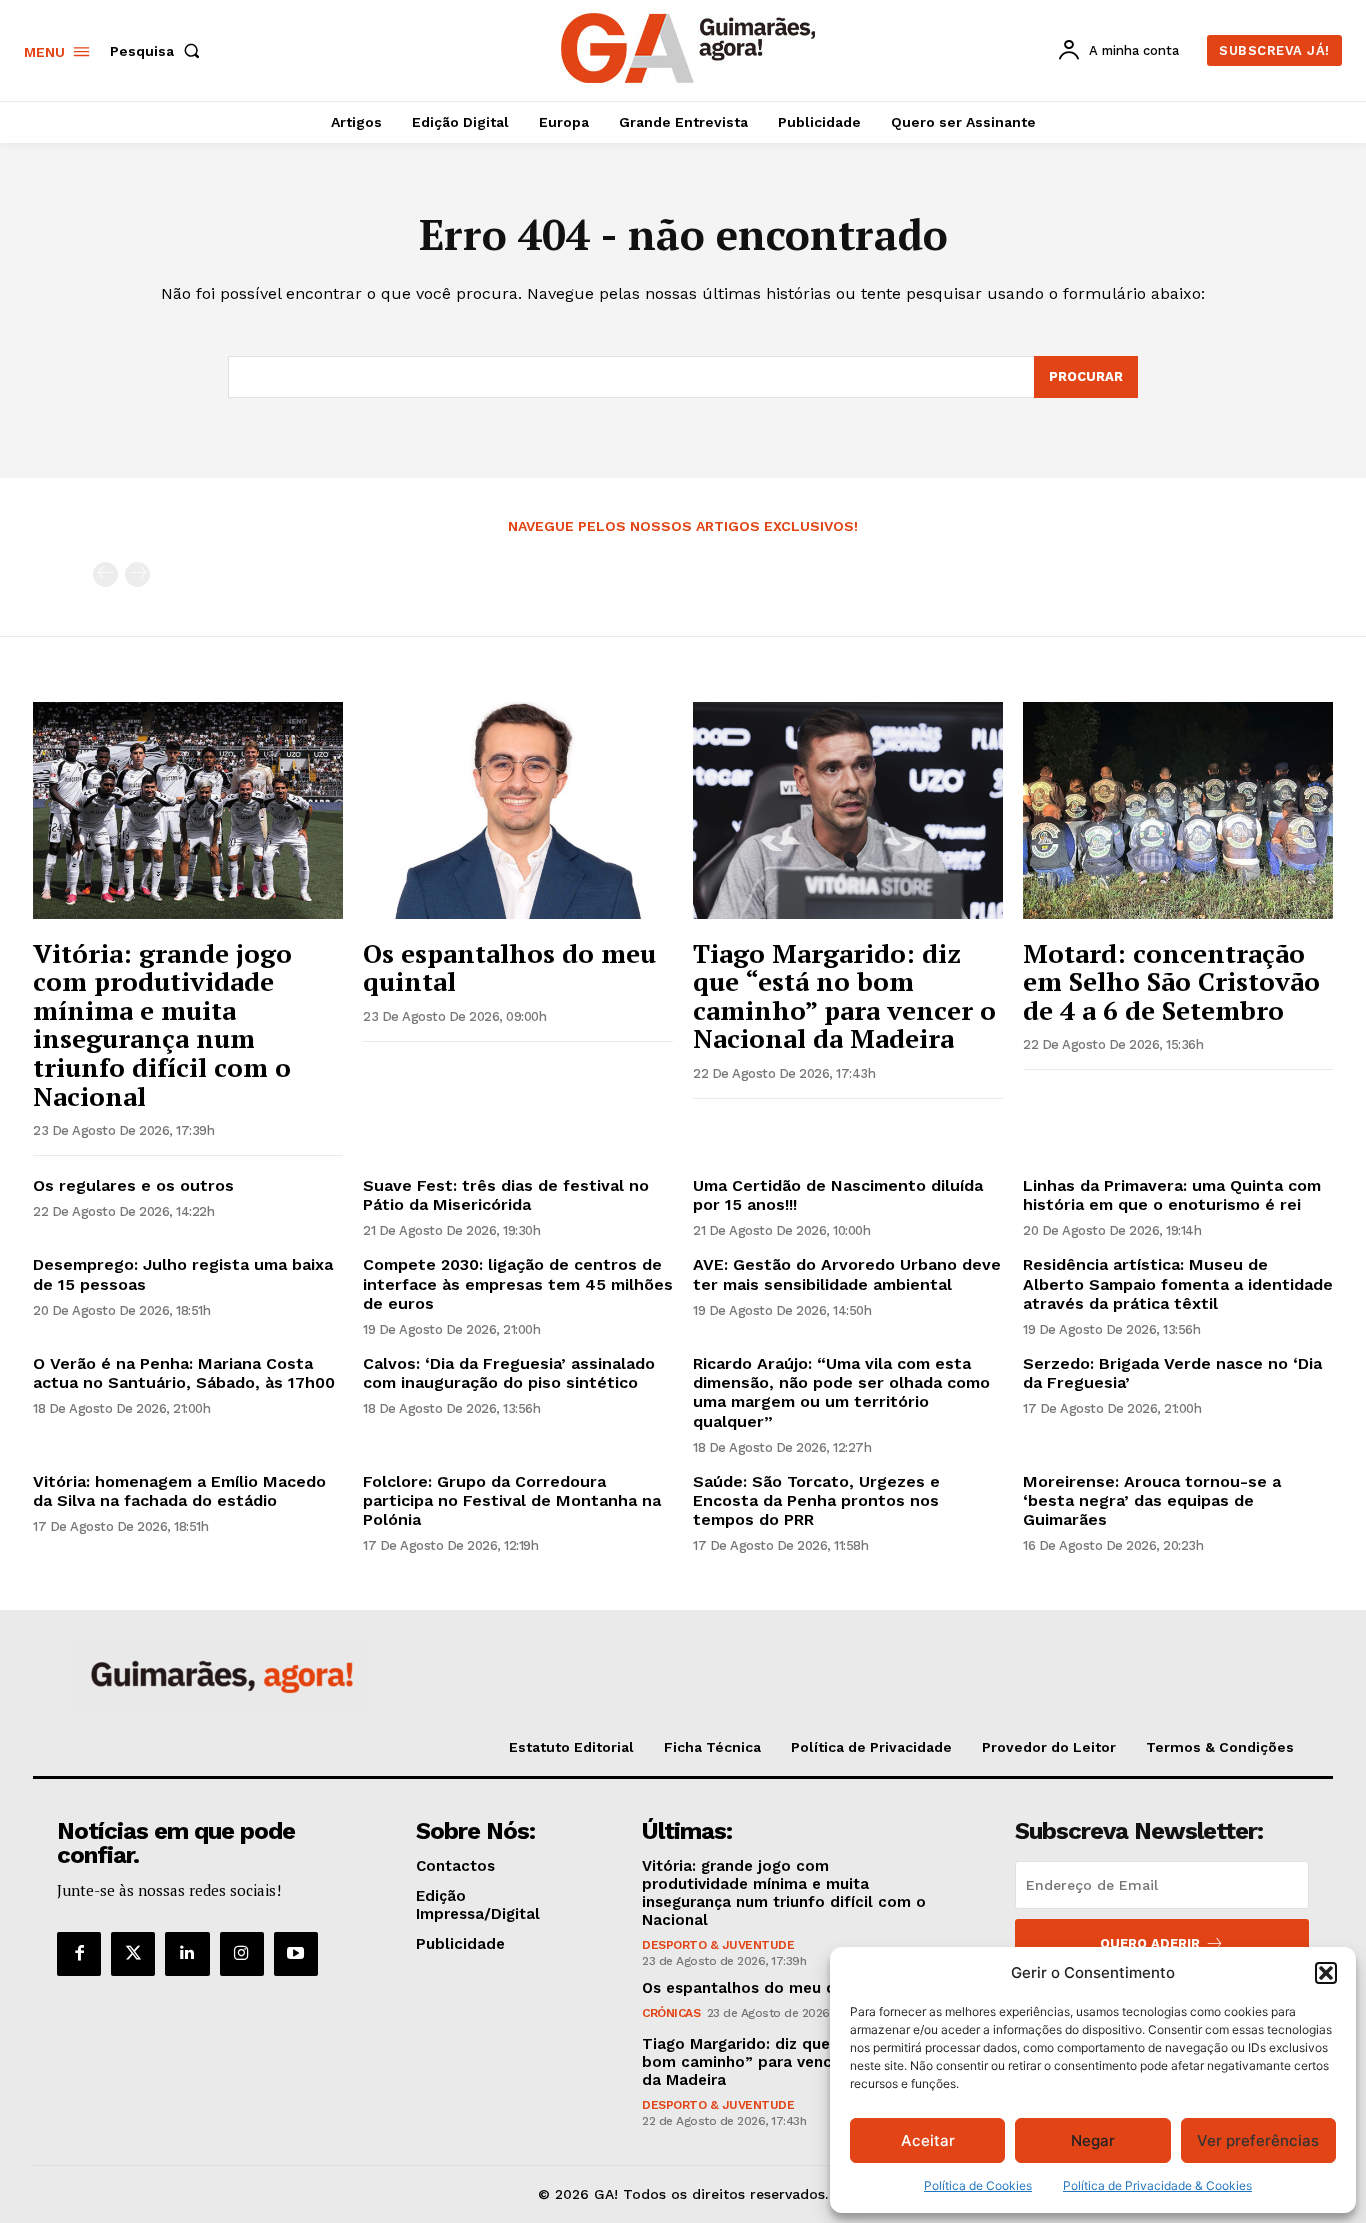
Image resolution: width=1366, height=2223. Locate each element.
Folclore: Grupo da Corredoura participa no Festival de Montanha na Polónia (512, 1500)
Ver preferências (1258, 2140)
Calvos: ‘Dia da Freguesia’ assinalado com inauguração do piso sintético (509, 1373)
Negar (1093, 2140)
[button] (1326, 1973)
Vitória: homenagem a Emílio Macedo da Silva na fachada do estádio (179, 1491)
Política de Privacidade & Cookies (1157, 2185)
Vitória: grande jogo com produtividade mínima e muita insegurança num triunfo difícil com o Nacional (162, 1024)
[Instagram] (242, 1954)
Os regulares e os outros (133, 1185)
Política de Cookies (978, 2185)
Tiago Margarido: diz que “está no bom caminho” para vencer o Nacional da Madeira (844, 996)
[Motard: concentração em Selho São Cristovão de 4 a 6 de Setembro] (1178, 810)
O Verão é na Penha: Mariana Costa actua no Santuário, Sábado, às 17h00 (184, 1373)
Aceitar (928, 2140)
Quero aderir (1150, 1943)
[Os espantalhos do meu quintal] (518, 810)
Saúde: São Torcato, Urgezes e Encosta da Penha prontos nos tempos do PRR (816, 1500)
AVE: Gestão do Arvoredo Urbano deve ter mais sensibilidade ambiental (847, 1274)
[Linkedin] (187, 1954)
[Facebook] (79, 1954)
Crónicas (671, 2013)
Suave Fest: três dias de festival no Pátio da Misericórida (506, 1195)
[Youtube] (296, 1954)
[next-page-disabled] (137, 574)
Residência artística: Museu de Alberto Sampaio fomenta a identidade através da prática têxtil (1178, 1283)
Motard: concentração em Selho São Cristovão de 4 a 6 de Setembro (1171, 981)
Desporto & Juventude (718, 1945)
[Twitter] (133, 1954)
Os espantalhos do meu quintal (509, 967)
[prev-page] (105, 574)
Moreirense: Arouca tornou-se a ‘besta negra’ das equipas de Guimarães (1152, 1500)
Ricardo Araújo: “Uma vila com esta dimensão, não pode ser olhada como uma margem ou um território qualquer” (841, 1392)
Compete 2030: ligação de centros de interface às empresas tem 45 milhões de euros (518, 1283)
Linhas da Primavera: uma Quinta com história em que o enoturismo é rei (1172, 1195)
